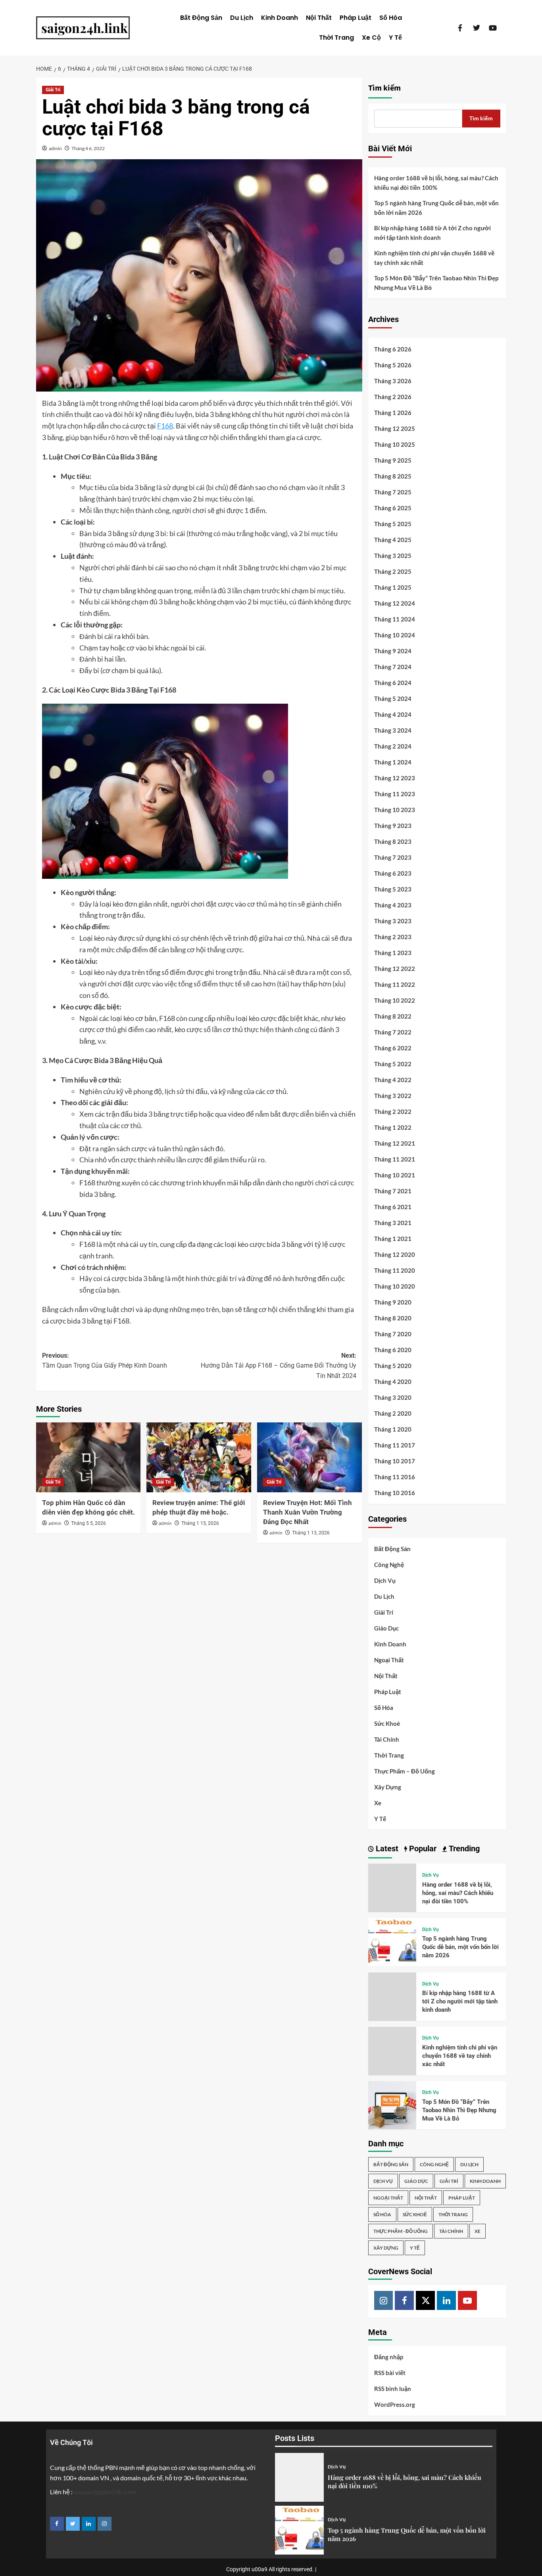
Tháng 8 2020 (393, 1318)
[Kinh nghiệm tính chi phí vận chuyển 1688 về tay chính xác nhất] (392, 2050)
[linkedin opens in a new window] (89, 2524)
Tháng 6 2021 (393, 1207)
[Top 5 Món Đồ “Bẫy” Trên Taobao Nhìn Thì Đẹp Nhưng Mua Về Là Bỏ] (392, 2104)
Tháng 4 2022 (393, 1080)
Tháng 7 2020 (393, 1334)
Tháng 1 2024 (393, 762)
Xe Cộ (371, 38)
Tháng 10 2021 (395, 1175)
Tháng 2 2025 (393, 571)
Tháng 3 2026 (393, 381)
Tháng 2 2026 (393, 397)
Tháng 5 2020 (393, 1366)
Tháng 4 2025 (393, 540)
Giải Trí (53, 90)
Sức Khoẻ (387, 1723)
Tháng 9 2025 (393, 460)
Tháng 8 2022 (393, 1016)
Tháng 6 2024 (393, 683)
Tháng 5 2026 (393, 365)
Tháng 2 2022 (393, 1111)
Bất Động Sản (201, 18)
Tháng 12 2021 (395, 1143)
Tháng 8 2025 (393, 476)
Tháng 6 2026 (393, 349)
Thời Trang (336, 38)
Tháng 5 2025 (393, 524)
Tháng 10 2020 (395, 1286)
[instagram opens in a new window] (105, 2524)
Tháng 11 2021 (395, 1159)
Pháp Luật (356, 18)
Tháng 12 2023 (395, 778)
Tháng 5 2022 (393, 1064)
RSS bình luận (393, 2389)
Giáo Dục (386, 1628)
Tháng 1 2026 (393, 413)
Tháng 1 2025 (393, 587)
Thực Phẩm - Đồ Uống (401, 2231)
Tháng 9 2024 (393, 651)
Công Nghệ (389, 1565)
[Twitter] (425, 2300)
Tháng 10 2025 (395, 444)
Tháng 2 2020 (393, 1413)
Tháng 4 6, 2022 (88, 148)
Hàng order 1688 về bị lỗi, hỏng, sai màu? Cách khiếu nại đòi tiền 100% (436, 183)
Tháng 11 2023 (395, 794)
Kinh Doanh (280, 18)
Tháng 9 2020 (393, 1302)
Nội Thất (319, 18)
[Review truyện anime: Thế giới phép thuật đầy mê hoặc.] (199, 1457)
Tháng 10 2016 (395, 1493)
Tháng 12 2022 (395, 969)
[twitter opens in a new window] (73, 2524)
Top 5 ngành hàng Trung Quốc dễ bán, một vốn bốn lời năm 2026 (436, 208)
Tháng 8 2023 (393, 841)
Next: (279, 1366)
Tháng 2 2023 (393, 937)
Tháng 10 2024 (395, 635)
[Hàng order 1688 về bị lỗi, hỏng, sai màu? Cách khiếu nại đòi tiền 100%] (392, 1887)
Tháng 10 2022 (395, 1000)
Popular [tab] (422, 1849)
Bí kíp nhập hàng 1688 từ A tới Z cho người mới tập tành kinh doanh (432, 233)
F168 (165, 426)
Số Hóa (391, 18)
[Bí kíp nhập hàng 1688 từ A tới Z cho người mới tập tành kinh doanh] (392, 1996)
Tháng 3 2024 (393, 730)
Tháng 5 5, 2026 (88, 1523)
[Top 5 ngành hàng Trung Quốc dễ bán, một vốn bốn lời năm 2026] (392, 1941)
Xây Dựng (388, 1787)
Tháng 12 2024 (395, 603)
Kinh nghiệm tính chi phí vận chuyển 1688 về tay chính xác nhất (434, 258)
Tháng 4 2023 (393, 905)
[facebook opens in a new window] (57, 2524)
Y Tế (395, 38)
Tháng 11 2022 (395, 984)
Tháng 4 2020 (393, 1382)
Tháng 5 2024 (393, 699)
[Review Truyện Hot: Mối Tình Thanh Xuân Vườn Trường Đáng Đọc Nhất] (309, 1457)
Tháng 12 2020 (395, 1254)
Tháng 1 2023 (393, 953)
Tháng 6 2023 (393, 873)
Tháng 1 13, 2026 (311, 1533)
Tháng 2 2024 (393, 746)
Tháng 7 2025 (393, 492)
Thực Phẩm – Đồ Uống (405, 1771)
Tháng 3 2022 (393, 1096)
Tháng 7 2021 (393, 1191)
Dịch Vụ (385, 1580)
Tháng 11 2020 (395, 1270)
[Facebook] (404, 2300)
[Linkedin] (446, 2300)
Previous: (105, 1361)
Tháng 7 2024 (393, 667)
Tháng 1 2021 (393, 1239)
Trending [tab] (463, 1849)
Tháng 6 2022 (393, 1048)
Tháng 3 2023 (393, 921)
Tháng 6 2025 (393, 508)
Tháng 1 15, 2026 (200, 1523)
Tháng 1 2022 (393, 1127)
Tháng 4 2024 (393, 714)
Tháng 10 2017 (395, 1461)
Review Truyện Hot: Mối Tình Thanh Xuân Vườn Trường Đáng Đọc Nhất (308, 1512)
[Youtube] (467, 2300)
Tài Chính (387, 1739)
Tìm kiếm (384, 88)
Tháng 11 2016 (395, 1477)
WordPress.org (395, 2404)
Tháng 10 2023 (395, 810)
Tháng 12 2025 (395, 428)
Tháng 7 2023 (393, 857)
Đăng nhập (389, 2357)
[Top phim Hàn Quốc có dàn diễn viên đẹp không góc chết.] (88, 1457)
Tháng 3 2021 (393, 1223)
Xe (378, 1803)
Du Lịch (242, 18)
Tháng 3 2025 (393, 556)
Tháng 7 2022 (393, 1032)
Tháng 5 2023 (393, 889)
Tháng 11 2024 (395, 619)
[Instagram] (384, 2300)
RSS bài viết (390, 2373)
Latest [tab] (386, 1849)
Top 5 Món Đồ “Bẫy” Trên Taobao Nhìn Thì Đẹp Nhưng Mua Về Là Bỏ (436, 283)
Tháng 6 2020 (393, 1350)
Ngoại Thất (389, 1660)
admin (55, 148)
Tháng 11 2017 (395, 1445)
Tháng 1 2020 (393, 1429)
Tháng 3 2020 (393, 1397)
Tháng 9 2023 (393, 826)
